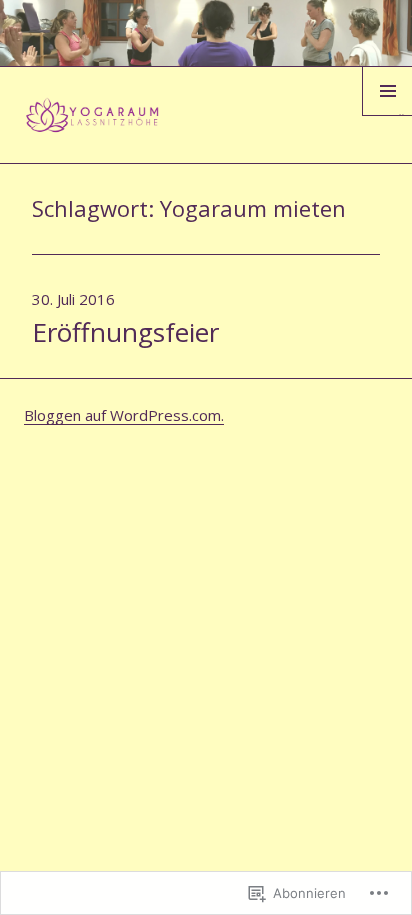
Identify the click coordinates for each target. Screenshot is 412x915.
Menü (387, 114)
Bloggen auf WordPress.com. (124, 415)
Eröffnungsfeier (125, 332)
